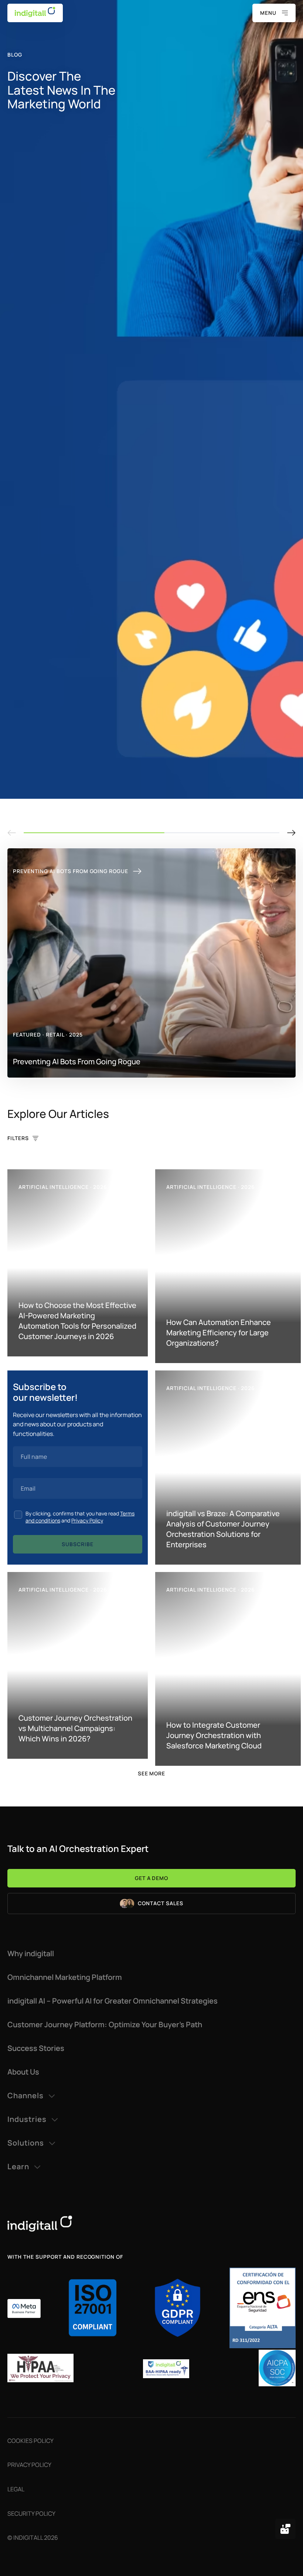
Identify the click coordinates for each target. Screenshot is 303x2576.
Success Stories (36, 2048)
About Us (23, 2072)
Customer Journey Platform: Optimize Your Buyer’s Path (105, 2025)
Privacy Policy (87, 1520)
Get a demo (152, 1878)
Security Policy (31, 2514)
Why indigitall (31, 1954)
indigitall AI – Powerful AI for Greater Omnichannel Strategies (113, 2001)
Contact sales (161, 1903)
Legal (16, 2489)
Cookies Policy (30, 2441)
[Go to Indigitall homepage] (151, 2224)
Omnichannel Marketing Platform (65, 1977)
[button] (291, 833)
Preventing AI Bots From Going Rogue (71, 871)
